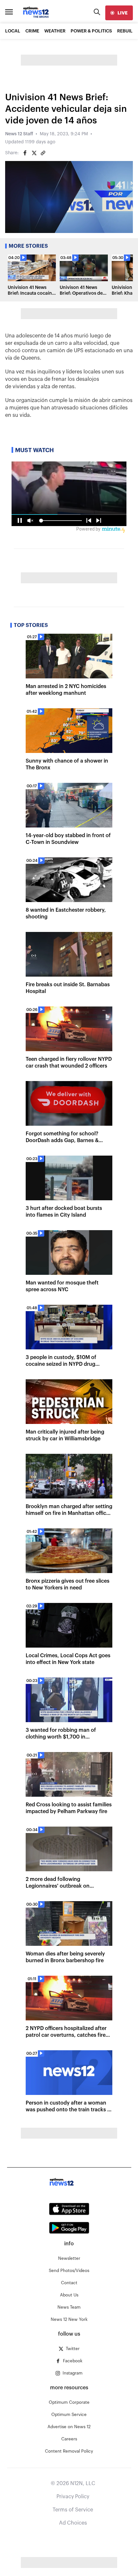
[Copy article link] (43, 153)
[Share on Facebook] (25, 153)
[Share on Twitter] (34, 153)
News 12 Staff (19, 134)
